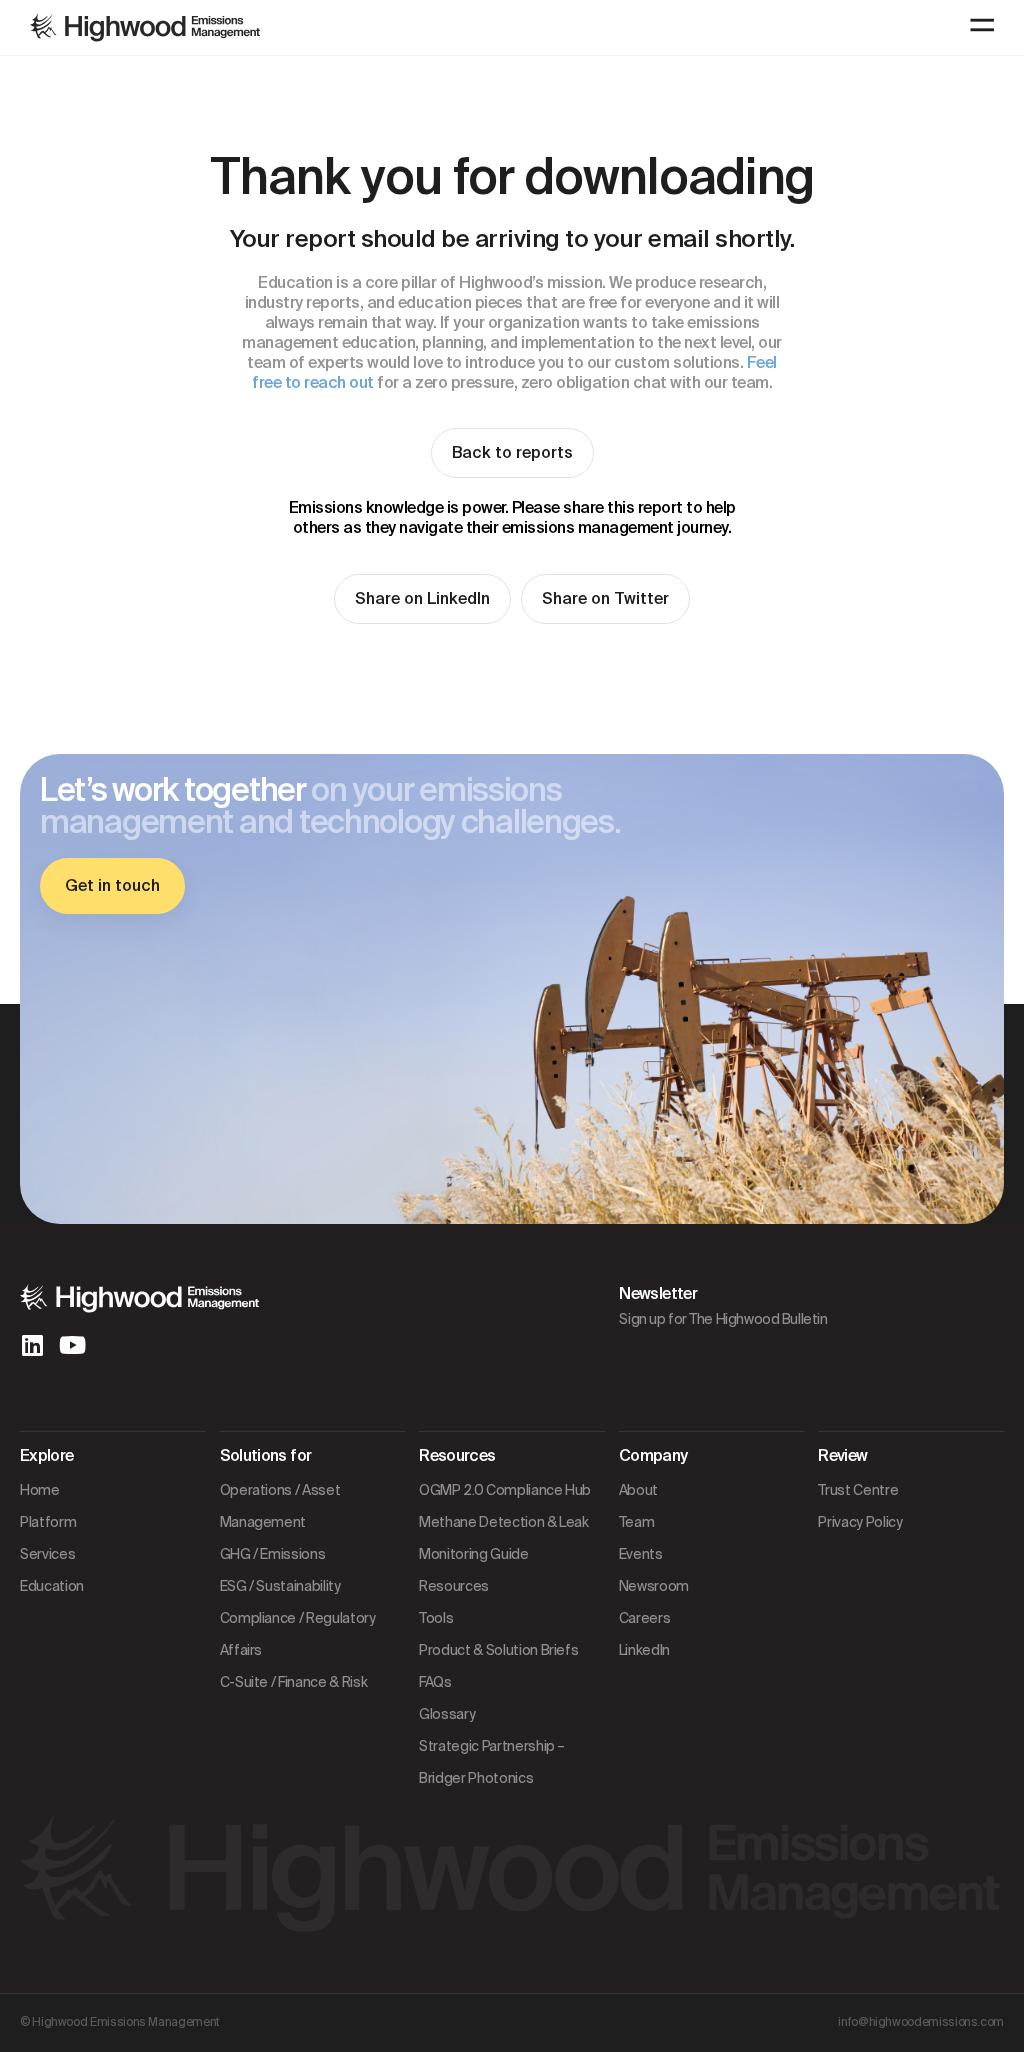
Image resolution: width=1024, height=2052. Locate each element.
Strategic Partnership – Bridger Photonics (492, 1762)
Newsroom (654, 1586)
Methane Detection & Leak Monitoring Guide (504, 1538)
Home (40, 1490)
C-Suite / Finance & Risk (294, 1682)
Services (47, 1554)
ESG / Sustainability (280, 1586)
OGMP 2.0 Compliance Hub (505, 1490)
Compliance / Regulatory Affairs (298, 1634)
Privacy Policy (860, 1522)
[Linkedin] (32, 1345)
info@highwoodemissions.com (921, 2022)
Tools (436, 1618)
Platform (48, 1522)
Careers (645, 1618)
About (638, 1490)
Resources (454, 1586)
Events (641, 1554)
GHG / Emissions (273, 1554)
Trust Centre (858, 1490)
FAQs (435, 1682)
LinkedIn (644, 1650)
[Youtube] (72, 1345)
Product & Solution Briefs (498, 1650)
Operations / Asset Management (280, 1506)
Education (52, 1586)
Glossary (447, 1714)
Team (637, 1522)
